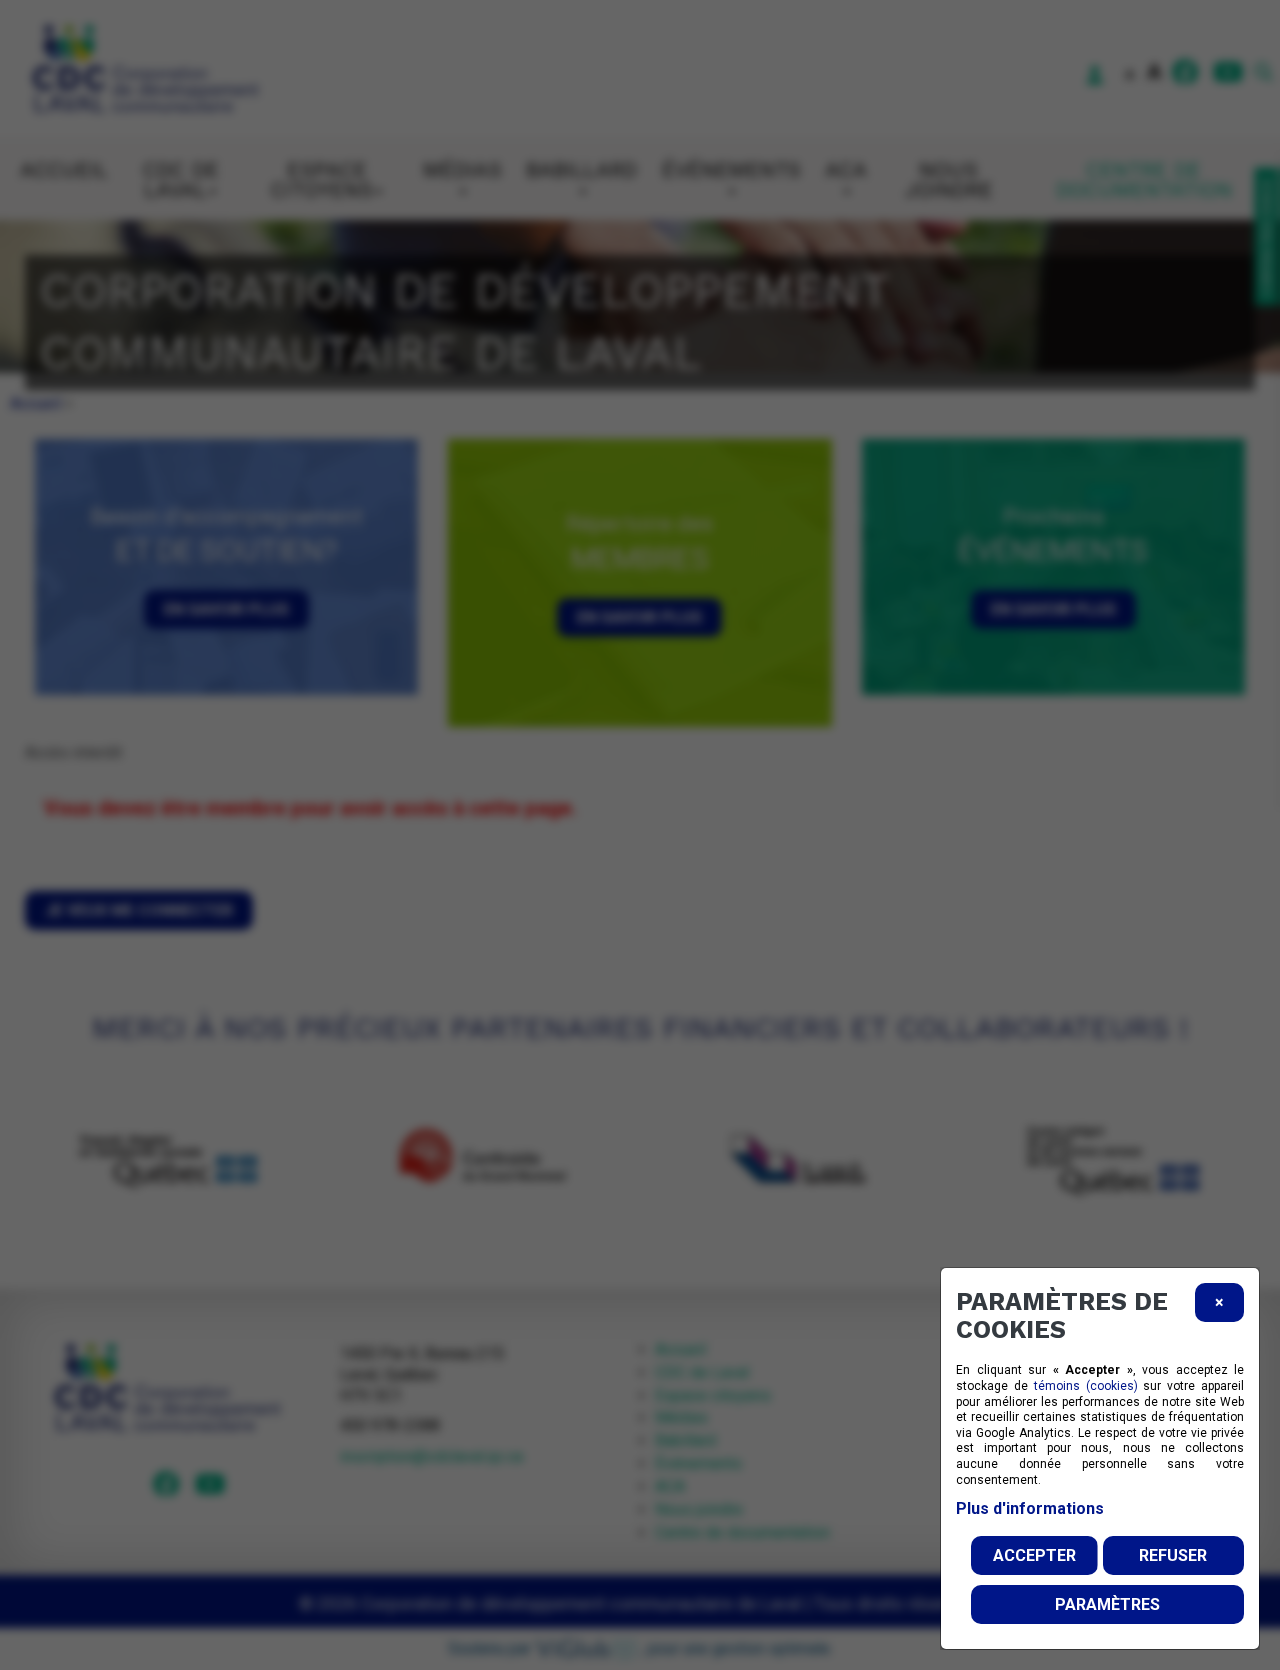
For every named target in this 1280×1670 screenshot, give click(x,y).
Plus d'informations (1030, 1508)
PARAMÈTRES (1107, 1604)
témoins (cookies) (1086, 1386)
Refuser (1173, 1555)
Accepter (1034, 1555)
